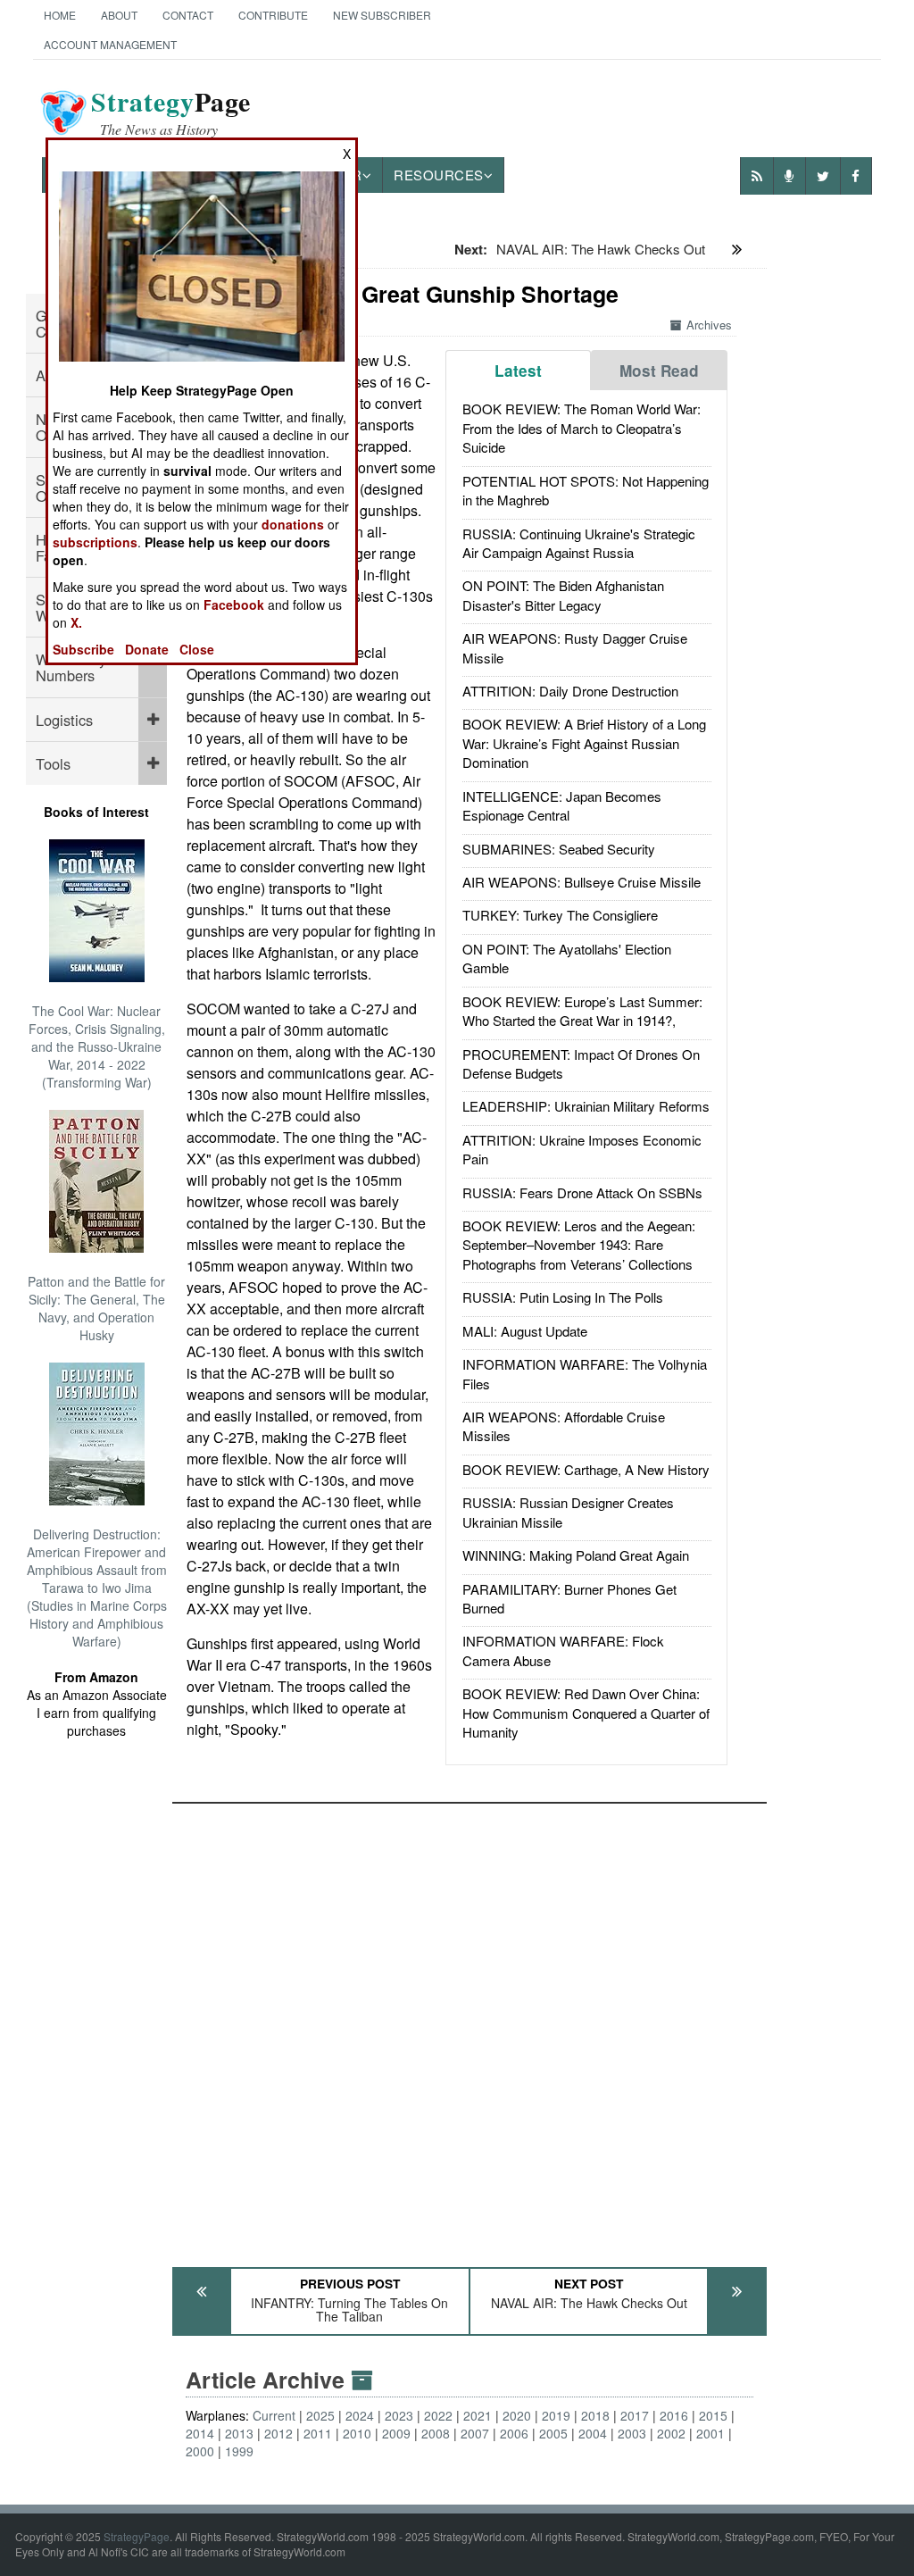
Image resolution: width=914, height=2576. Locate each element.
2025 (320, 2415)
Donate (147, 649)
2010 (357, 2433)
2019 (556, 2415)
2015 (713, 2415)
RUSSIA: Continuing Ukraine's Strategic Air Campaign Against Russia (579, 543)
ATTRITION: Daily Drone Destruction (570, 691)
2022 (438, 2415)
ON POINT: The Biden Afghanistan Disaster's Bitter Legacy (563, 595)
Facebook (234, 604)
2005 (553, 2433)
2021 (478, 2415)
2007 (475, 2433)
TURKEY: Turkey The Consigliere (560, 915)
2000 (200, 2451)
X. (76, 622)
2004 (593, 2433)
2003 (632, 2433)
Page (171, 113)
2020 (517, 2415)
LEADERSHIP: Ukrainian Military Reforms (586, 1106)
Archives (709, 325)
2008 (436, 2433)
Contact (188, 15)
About (119, 15)
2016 (674, 2415)
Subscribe (83, 649)
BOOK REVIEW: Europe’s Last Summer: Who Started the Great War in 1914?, (582, 1011)
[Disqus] (469, 2027)
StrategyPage (137, 2536)
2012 (278, 2433)
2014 (200, 2433)
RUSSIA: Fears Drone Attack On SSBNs (582, 1192)
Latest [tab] (518, 371)
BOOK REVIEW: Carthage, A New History (586, 1469)
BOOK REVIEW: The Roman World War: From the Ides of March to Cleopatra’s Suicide (582, 428)
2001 (710, 2433)
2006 (514, 2433)
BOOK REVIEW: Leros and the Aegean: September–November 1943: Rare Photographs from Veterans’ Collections (579, 1245)
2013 (239, 2433)
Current (274, 2415)
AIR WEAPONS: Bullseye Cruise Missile (582, 882)
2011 (318, 2433)
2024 (360, 2415)
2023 (399, 2415)
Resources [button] (439, 175)
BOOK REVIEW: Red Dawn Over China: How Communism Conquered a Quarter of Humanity (586, 1713)
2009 (396, 2433)
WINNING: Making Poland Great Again (576, 1555)
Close (197, 649)
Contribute (273, 15)
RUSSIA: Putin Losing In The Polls (563, 1297)
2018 (595, 2415)
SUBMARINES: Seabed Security (559, 849)
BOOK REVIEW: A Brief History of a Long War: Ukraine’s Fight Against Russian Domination (584, 743)
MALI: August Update (525, 1331)
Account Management (110, 44)
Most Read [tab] (659, 371)
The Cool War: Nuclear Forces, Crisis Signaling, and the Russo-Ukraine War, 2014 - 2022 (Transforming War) (97, 1046)
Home (60, 15)
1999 (239, 2451)
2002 (671, 2433)
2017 (635, 2415)
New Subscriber (382, 15)
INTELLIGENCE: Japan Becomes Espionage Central (562, 805)
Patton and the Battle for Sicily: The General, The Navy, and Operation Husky (96, 1308)
